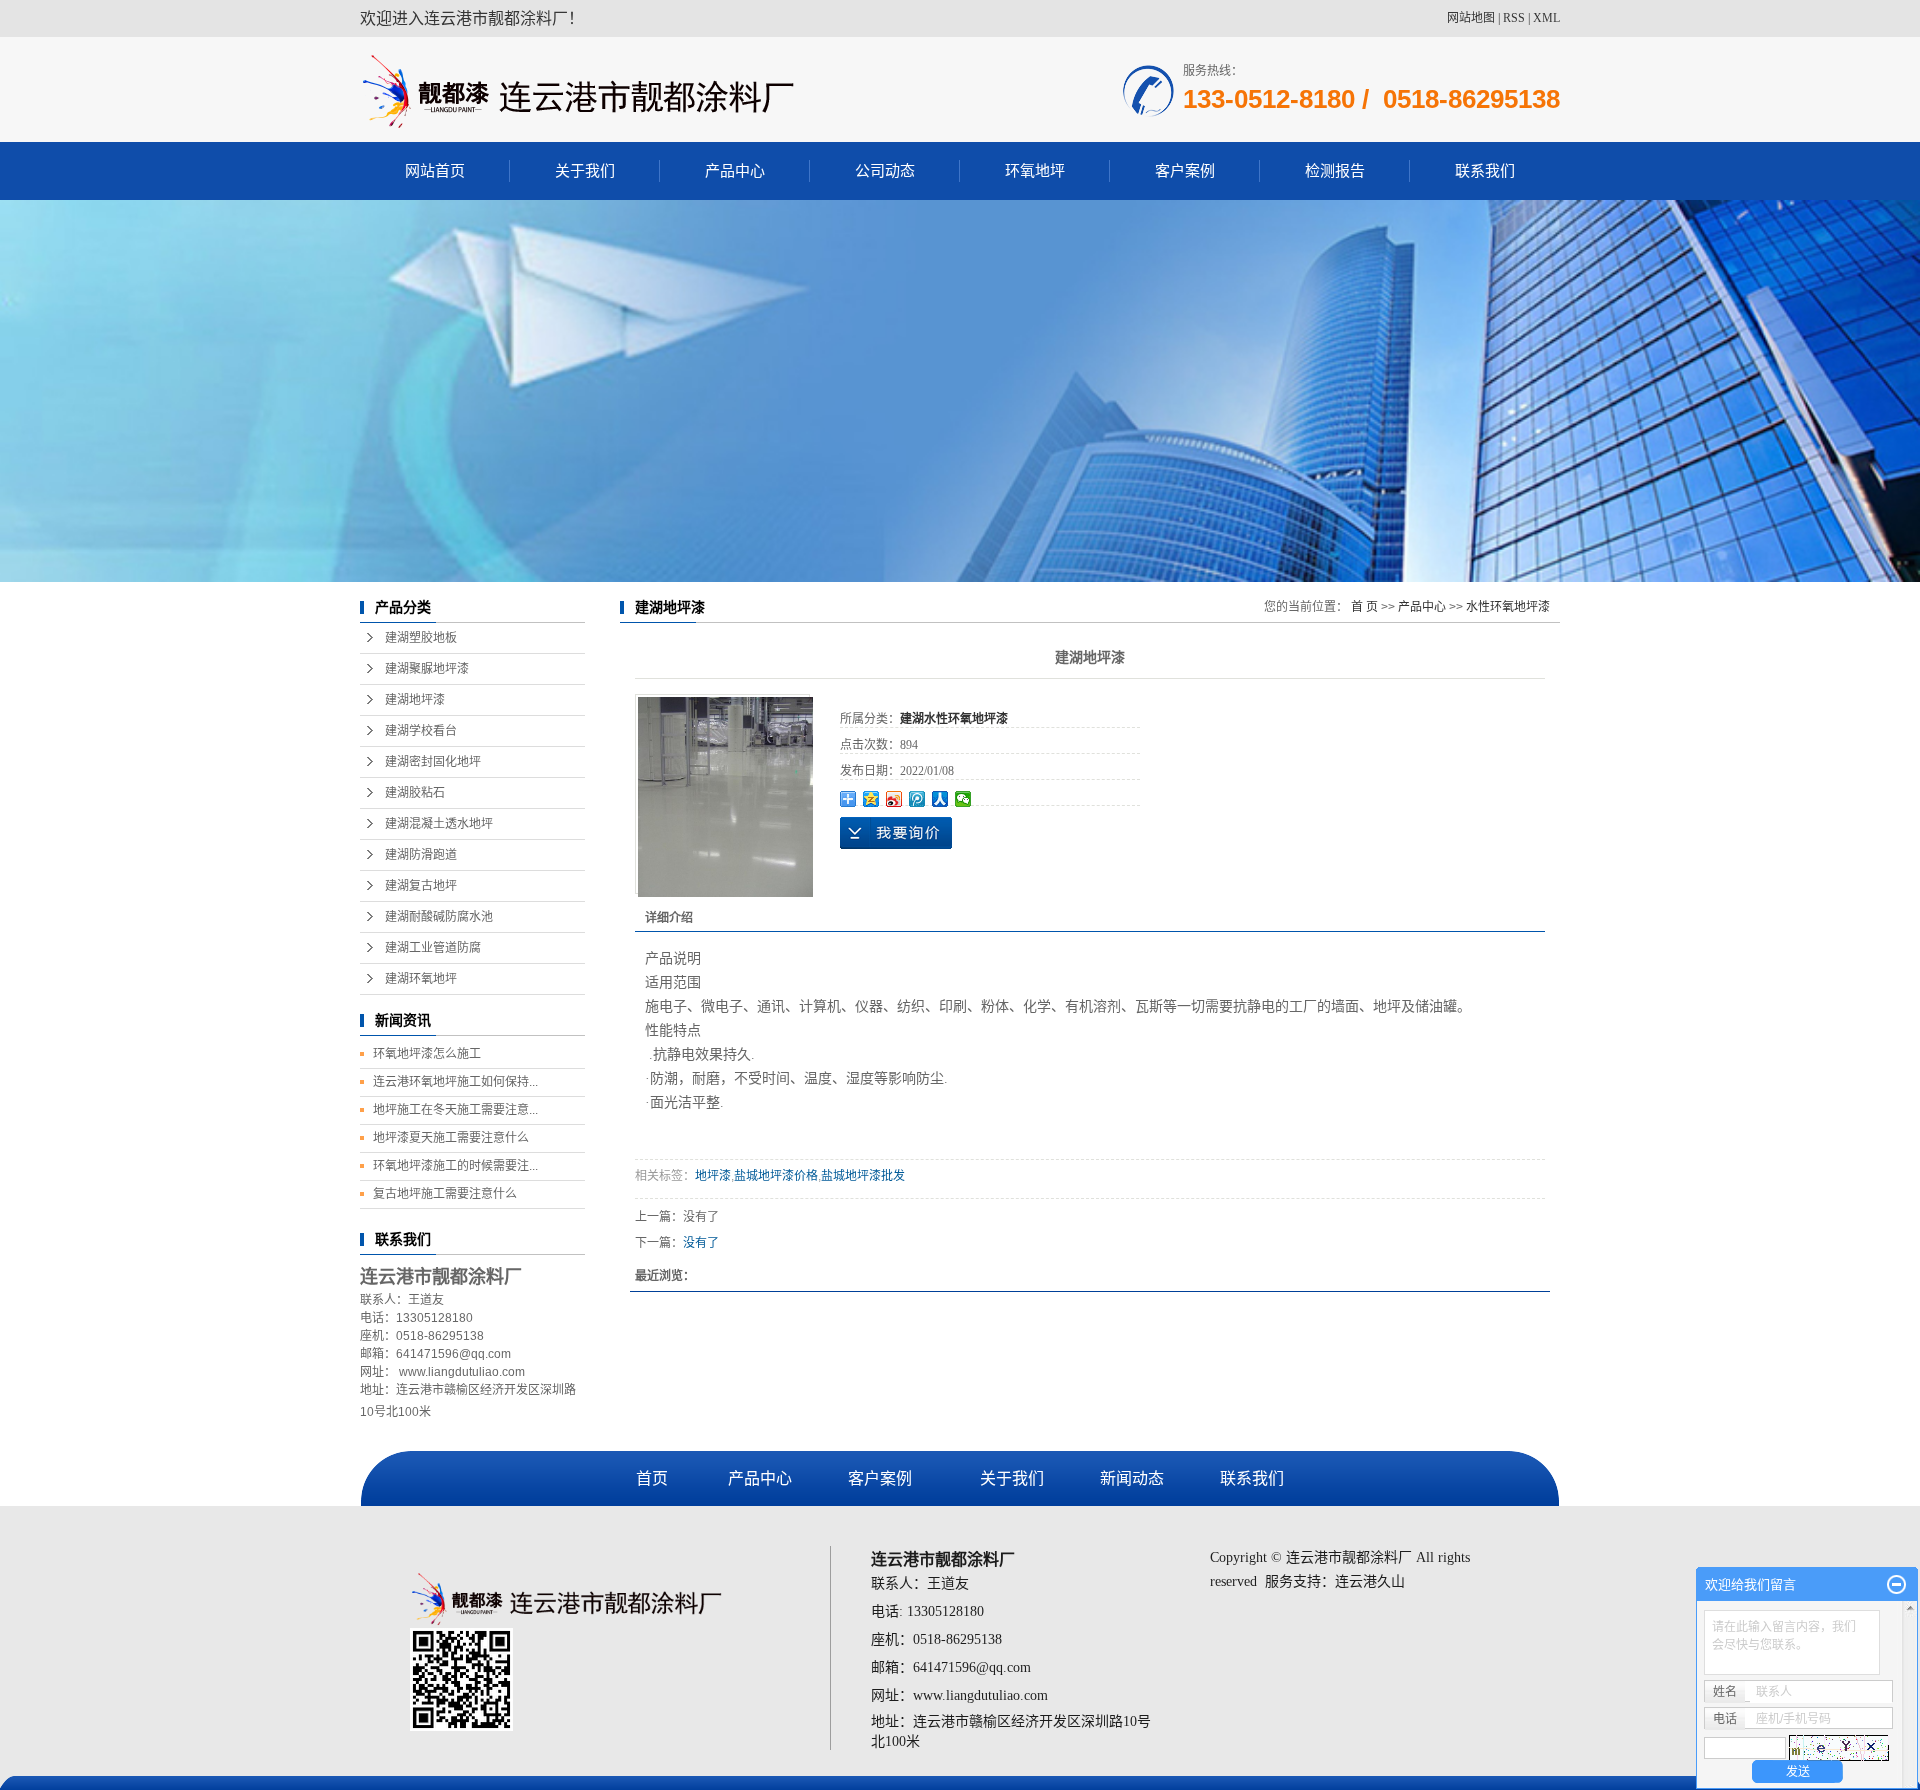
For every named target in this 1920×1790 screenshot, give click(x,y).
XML (1546, 18)
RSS (1514, 18)
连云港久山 (1370, 1581)
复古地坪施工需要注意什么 (445, 1194)
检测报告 (1335, 170)
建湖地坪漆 (415, 700)
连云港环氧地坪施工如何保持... (455, 1082)
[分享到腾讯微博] (917, 799)
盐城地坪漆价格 (776, 1176)
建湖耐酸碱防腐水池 (439, 917)
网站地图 (1471, 18)
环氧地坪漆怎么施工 (427, 1054)
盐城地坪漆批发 (863, 1176)
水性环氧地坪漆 (1508, 607)
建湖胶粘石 (415, 793)
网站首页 (435, 170)
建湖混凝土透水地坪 (439, 824)
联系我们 (1485, 170)
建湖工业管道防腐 (433, 948)
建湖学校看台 (421, 731)
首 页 (1364, 607)
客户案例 (1185, 170)
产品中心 (735, 170)
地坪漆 (713, 1176)
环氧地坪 (1035, 170)
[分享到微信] (963, 799)
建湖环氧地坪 (421, 979)
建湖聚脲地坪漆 (427, 669)
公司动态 (885, 170)
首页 (652, 1478)
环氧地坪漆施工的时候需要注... (455, 1166)
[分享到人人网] (940, 799)
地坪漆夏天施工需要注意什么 (451, 1138)
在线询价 (896, 833)
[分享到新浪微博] (894, 799)
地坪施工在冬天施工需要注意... (455, 1110)
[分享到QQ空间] (871, 799)
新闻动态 (1132, 1478)
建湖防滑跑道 (421, 855)
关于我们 (585, 170)
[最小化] (1896, 1585)
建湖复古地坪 (421, 886)
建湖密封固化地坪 (433, 762)
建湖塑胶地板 (421, 638)
